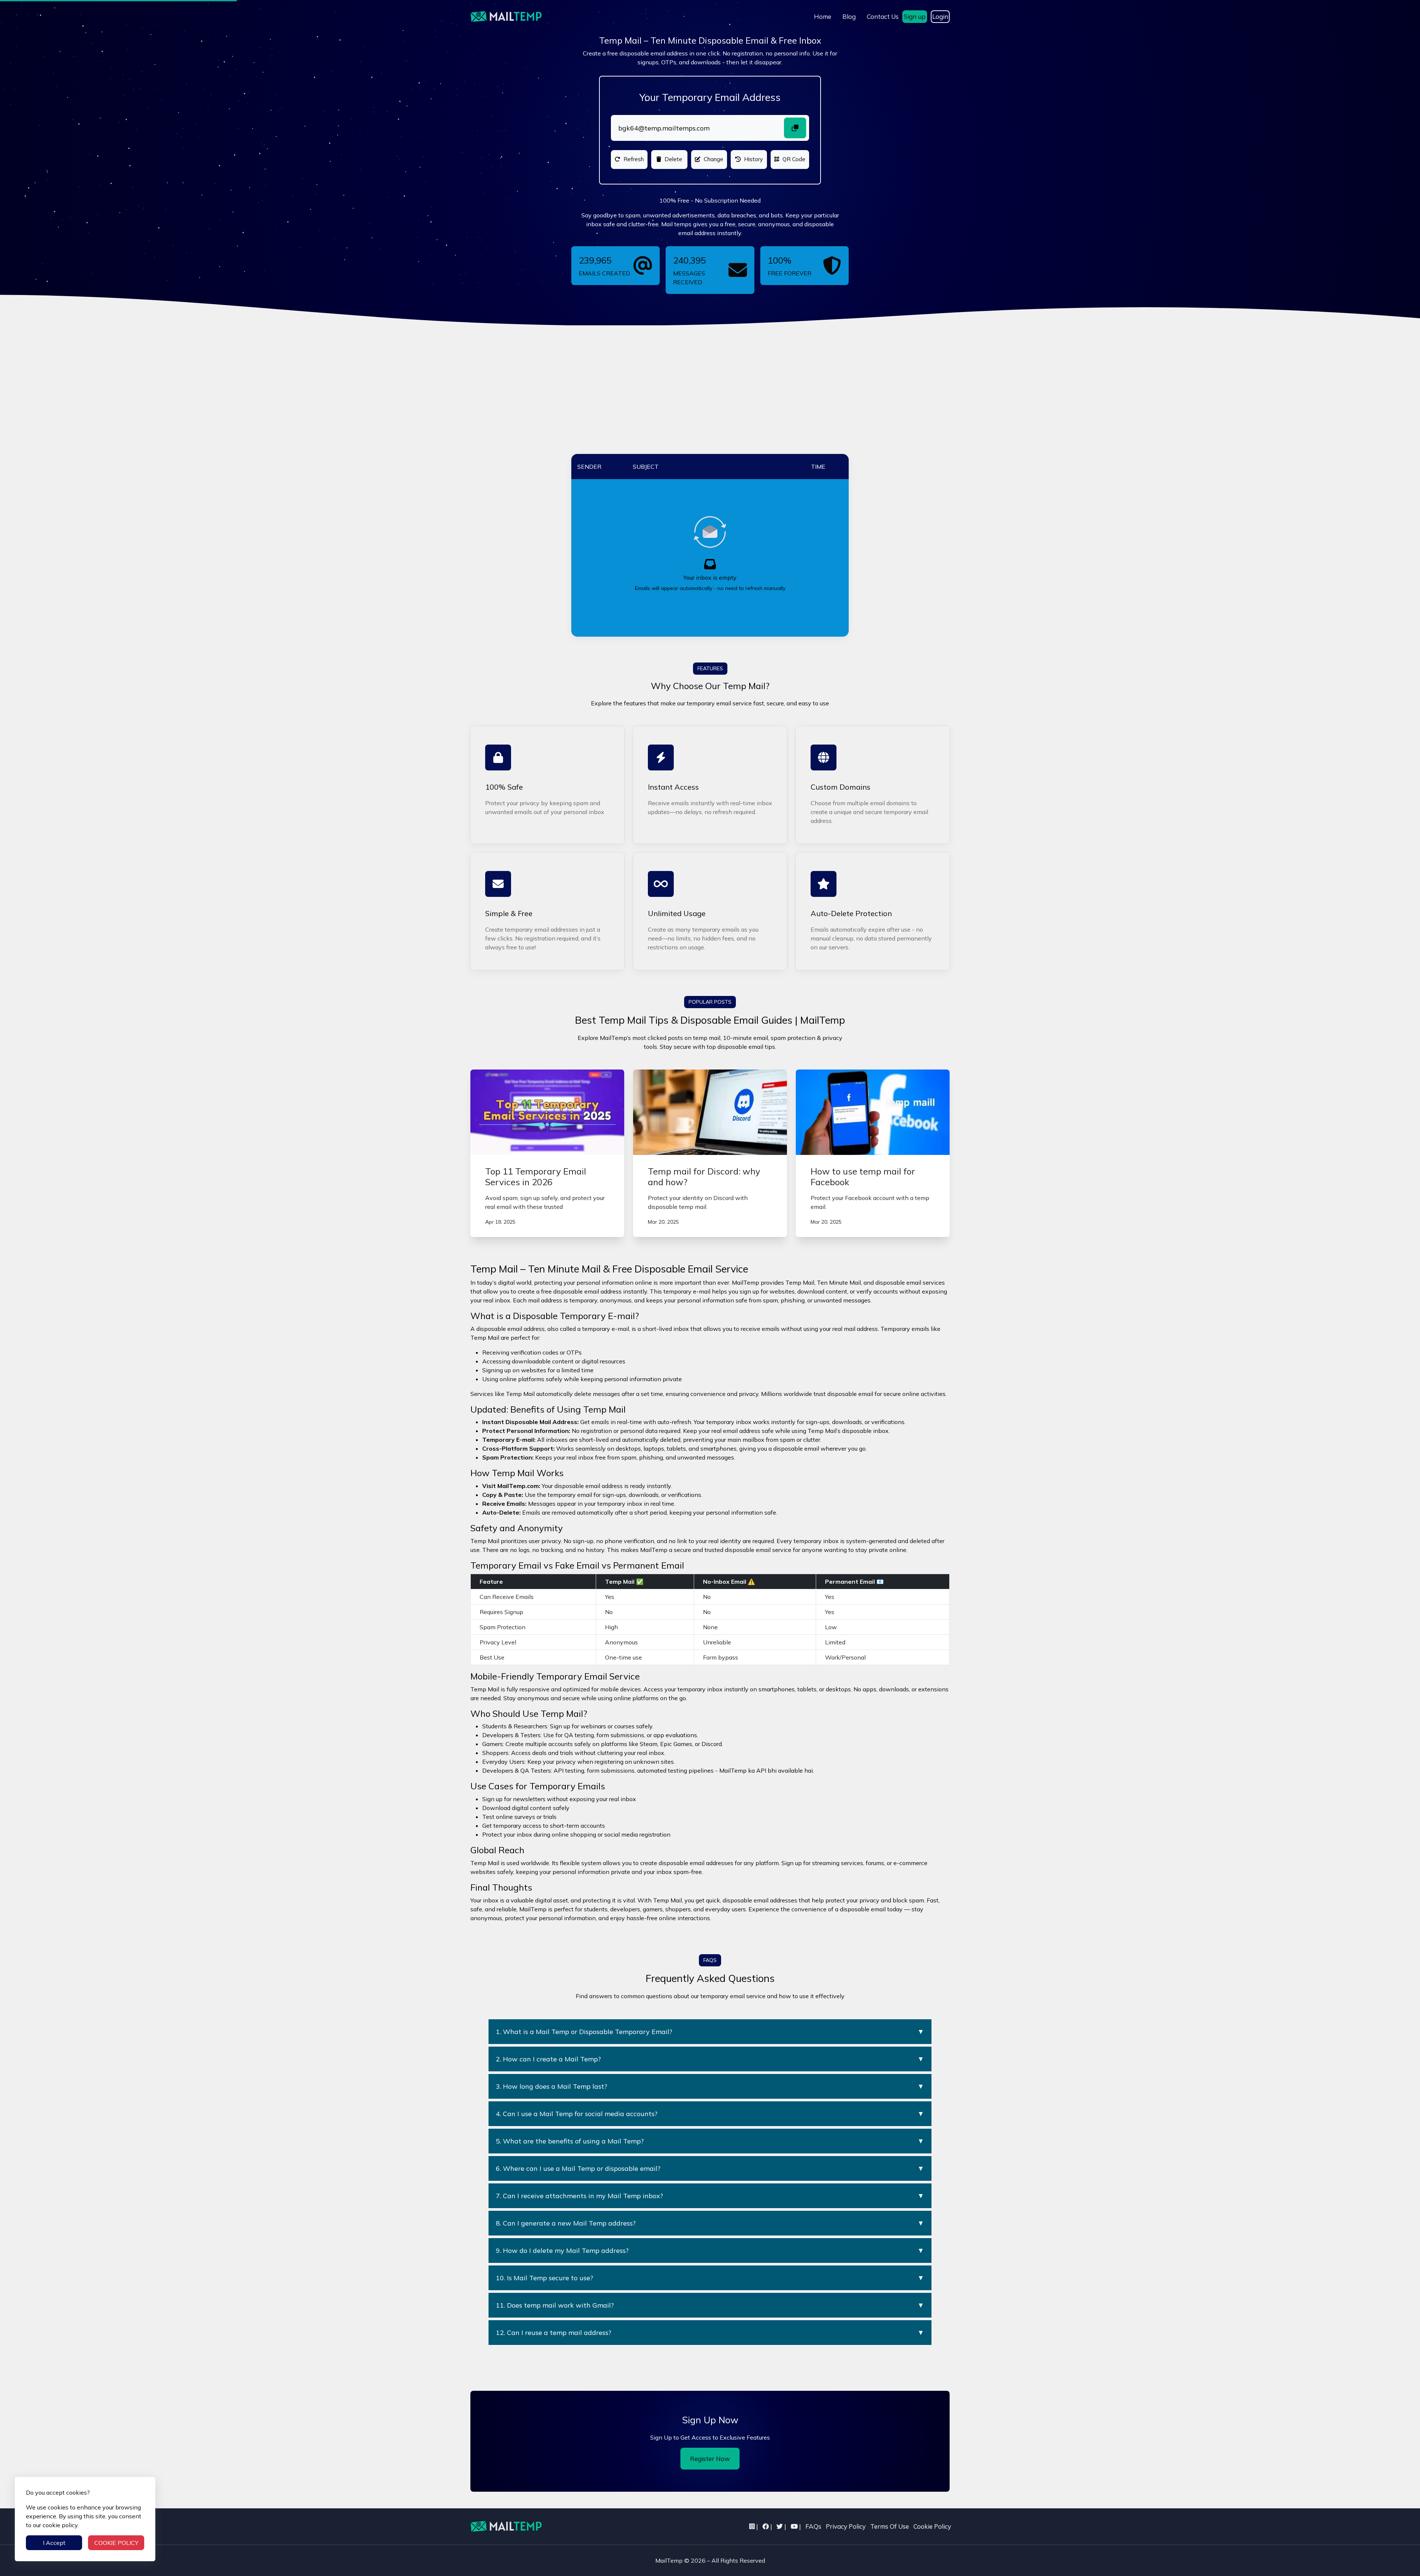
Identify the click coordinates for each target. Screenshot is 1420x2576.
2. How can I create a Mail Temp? (710, 2059)
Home (823, 16)
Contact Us (883, 16)
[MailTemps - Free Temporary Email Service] (506, 17)
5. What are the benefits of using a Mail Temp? (710, 2141)
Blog (849, 16)
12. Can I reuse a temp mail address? (710, 2333)
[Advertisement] (710, 399)
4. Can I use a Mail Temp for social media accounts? (710, 2114)
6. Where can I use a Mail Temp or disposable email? (710, 2168)
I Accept (54, 2543)
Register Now (710, 2459)
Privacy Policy (846, 2526)
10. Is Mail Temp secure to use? (710, 2278)
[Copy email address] (795, 128)
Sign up (915, 16)
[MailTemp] (506, 2526)
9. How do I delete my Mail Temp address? (710, 2250)
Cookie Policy (932, 2526)
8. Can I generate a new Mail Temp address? (710, 2223)
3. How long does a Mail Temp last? (710, 2086)
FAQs (813, 2526)
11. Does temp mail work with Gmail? (710, 2305)
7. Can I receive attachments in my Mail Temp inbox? (710, 2196)
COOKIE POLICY (116, 2543)
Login (940, 16)
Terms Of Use (890, 2526)
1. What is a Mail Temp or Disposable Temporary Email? (710, 2032)
